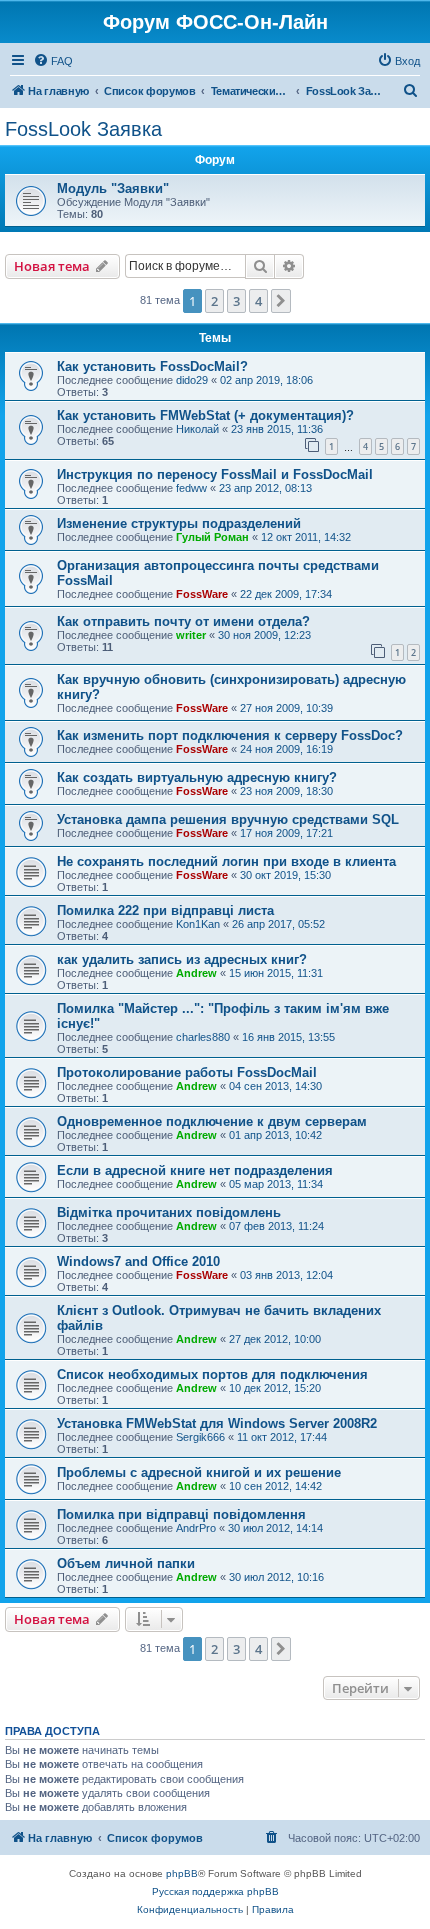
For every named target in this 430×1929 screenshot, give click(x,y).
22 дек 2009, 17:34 (286, 594)
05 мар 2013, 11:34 (276, 1184)
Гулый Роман (212, 537)
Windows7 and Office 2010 (138, 1261)
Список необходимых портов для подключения (212, 1374)
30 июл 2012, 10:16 (276, 1577)
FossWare (202, 594)
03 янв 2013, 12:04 (286, 1275)
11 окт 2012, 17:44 (282, 1437)
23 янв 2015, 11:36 (277, 429)
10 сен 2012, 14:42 (275, 1486)
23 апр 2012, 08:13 (265, 488)
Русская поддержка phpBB (215, 1891)
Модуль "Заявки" (113, 188)
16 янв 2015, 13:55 (288, 1037)
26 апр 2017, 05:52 (278, 924)
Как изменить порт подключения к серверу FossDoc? (230, 735)
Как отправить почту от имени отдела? (183, 621)
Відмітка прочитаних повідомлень (169, 1212)
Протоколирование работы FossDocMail (187, 1072)
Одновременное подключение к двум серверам (212, 1121)
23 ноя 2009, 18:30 (286, 791)
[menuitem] (53, 61)
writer (191, 635)
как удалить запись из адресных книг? (182, 959)
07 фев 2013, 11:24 (276, 1226)
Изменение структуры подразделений (179, 523)
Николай (197, 429)
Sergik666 (200, 1437)
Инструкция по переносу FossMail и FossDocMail (215, 474)
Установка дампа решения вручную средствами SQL (228, 819)
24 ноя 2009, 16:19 (286, 749)
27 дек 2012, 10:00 (275, 1339)
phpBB (182, 1873)
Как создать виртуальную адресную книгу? (197, 777)
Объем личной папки (126, 1563)
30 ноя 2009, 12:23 (264, 635)
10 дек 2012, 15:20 (275, 1388)
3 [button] (236, 301)
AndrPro (196, 1528)
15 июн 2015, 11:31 (276, 973)
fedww (191, 488)
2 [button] (214, 301)
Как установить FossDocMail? (152, 366)
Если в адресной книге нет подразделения (195, 1170)
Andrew (196, 973)
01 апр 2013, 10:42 (275, 1135)
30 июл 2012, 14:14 (275, 1528)
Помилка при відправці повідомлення (181, 1514)
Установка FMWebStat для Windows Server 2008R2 (217, 1423)
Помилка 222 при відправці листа (165, 910)
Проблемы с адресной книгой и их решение (199, 1472)
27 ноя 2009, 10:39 (286, 708)
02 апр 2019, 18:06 (266, 380)
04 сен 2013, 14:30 (275, 1086)
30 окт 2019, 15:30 (285, 875)
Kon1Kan (198, 924)
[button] (281, 301)
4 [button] (258, 301)
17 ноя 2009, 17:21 (286, 833)
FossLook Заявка (83, 129)
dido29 (192, 380)
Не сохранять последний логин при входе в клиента (226, 861)
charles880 (203, 1037)
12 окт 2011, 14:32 (306, 537)
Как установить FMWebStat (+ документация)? (205, 415)
